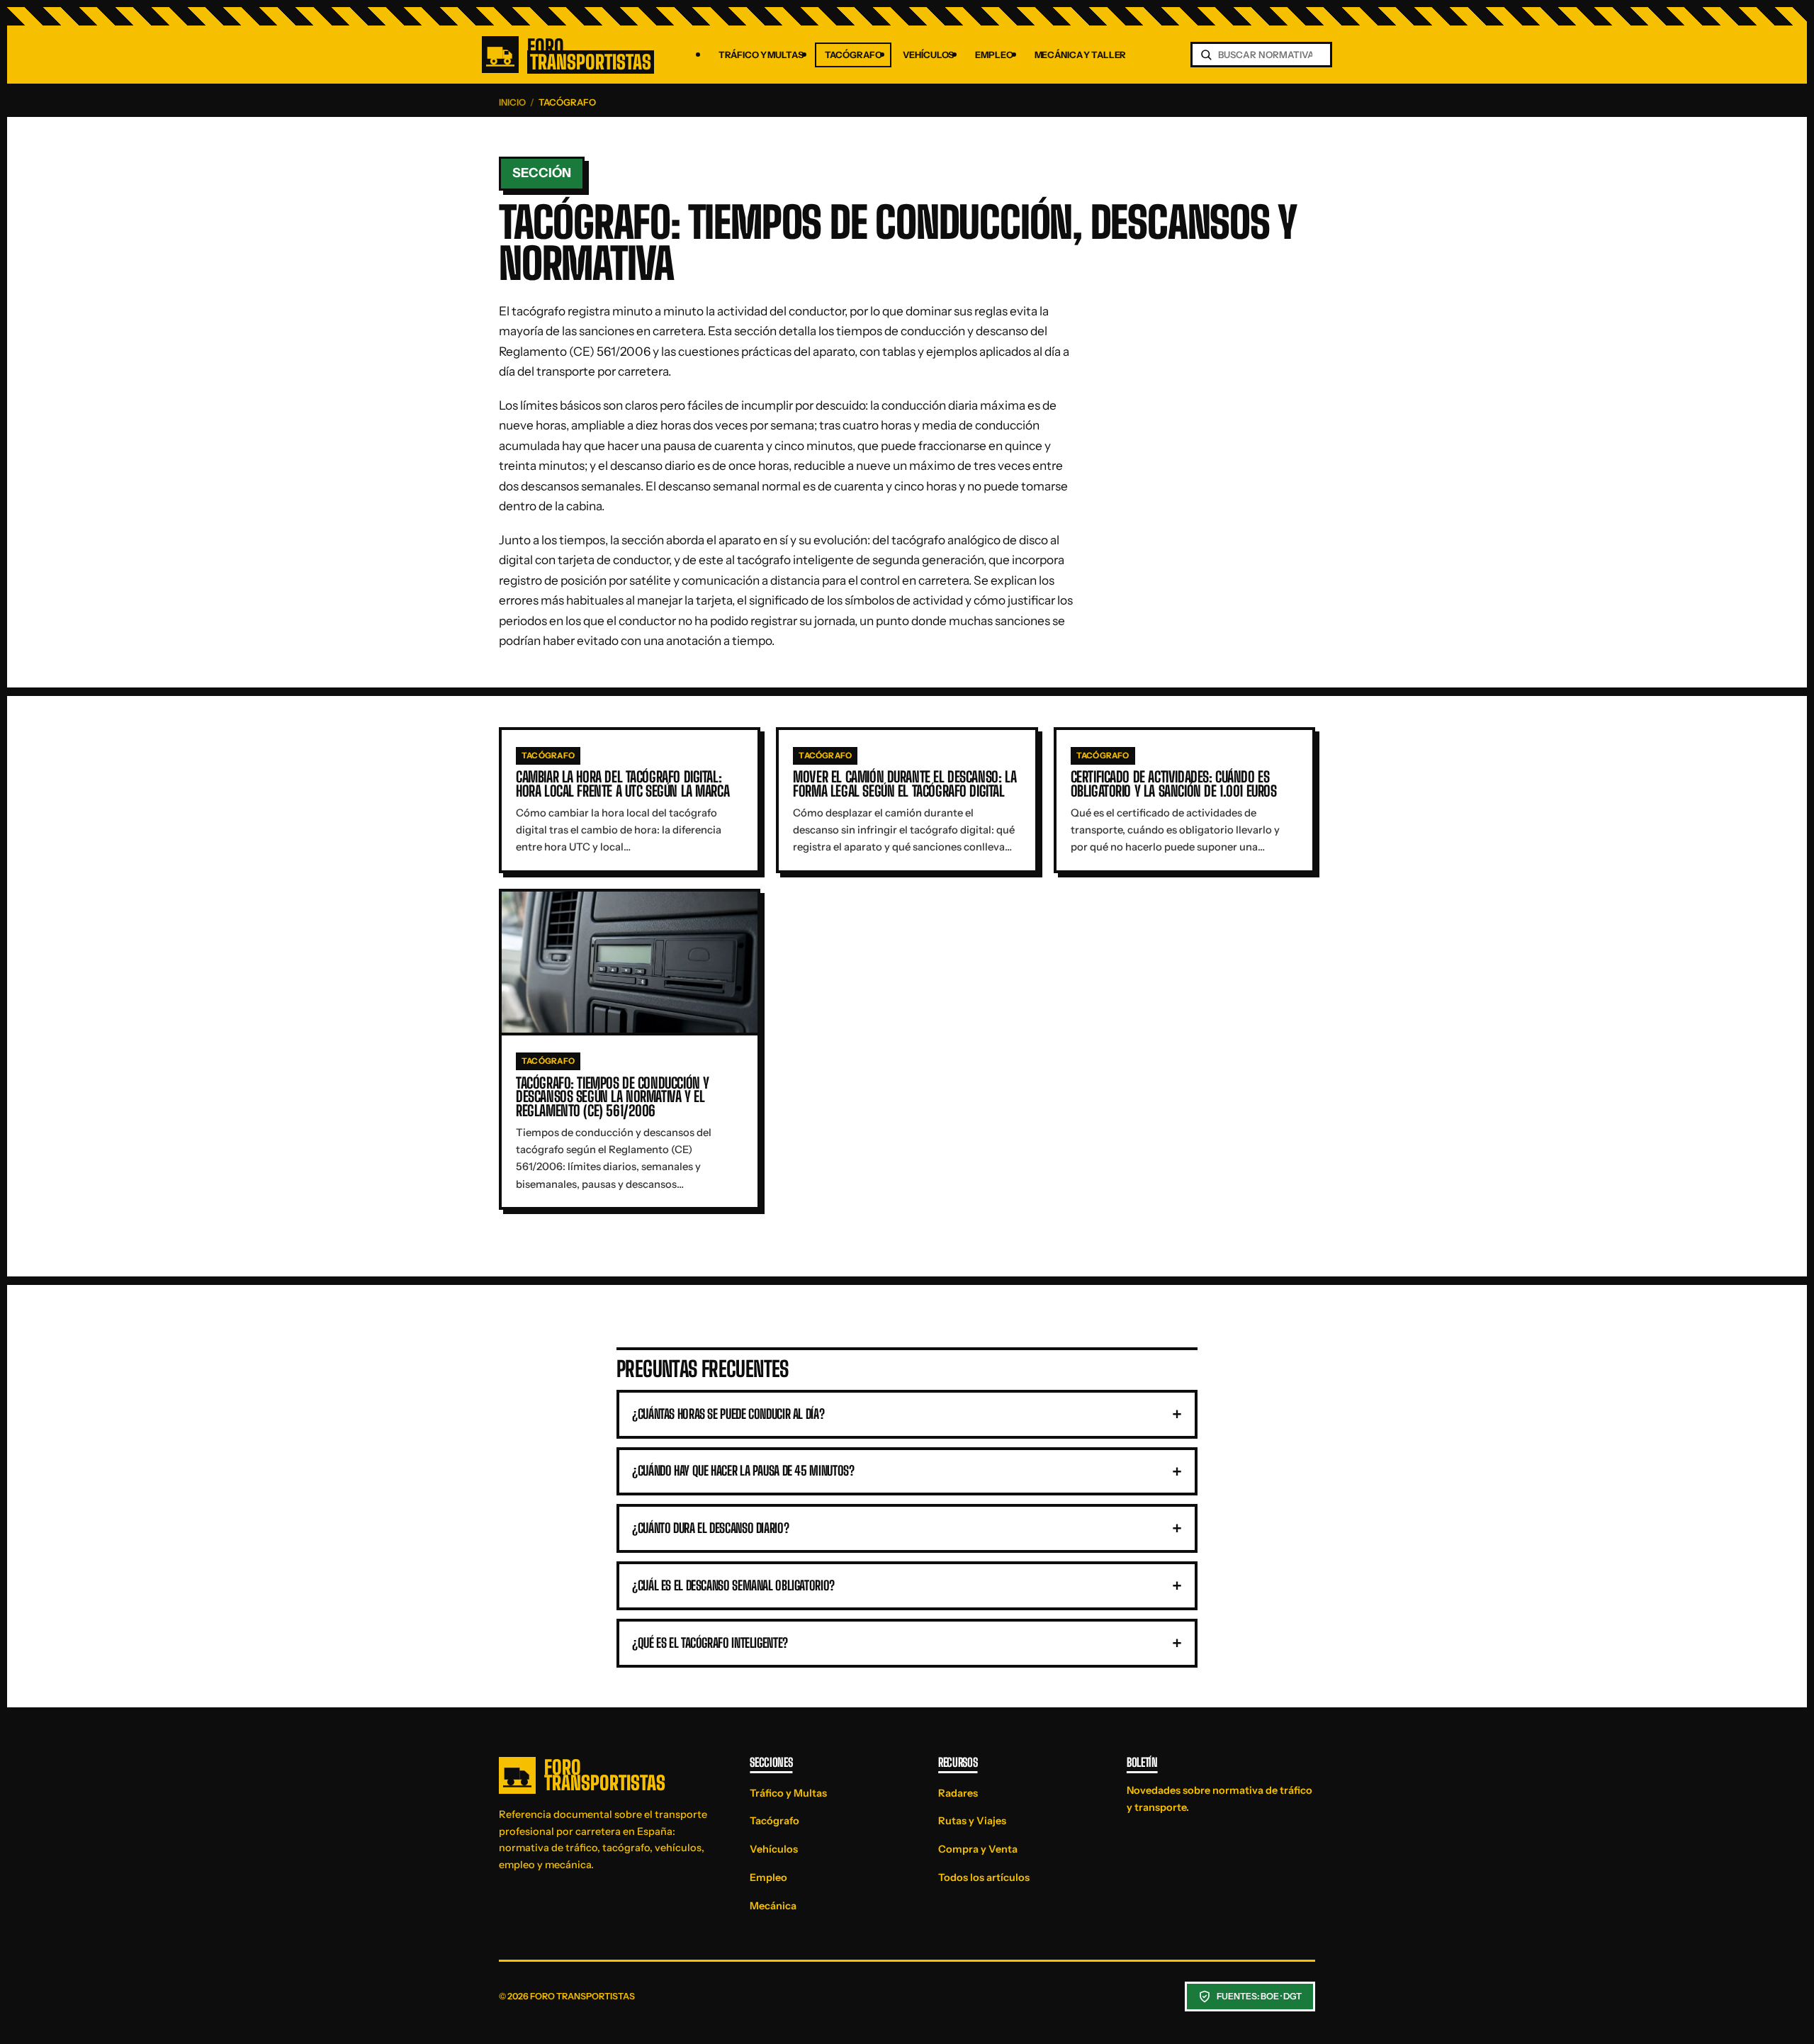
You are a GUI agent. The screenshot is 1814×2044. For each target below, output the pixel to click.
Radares (958, 1793)
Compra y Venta (978, 1849)
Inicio (512, 102)
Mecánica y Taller (1081, 55)
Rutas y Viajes (972, 1821)
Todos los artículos (984, 1877)
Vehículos (928, 55)
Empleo (994, 55)
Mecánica (773, 1906)
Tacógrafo (854, 55)
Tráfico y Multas (761, 55)
